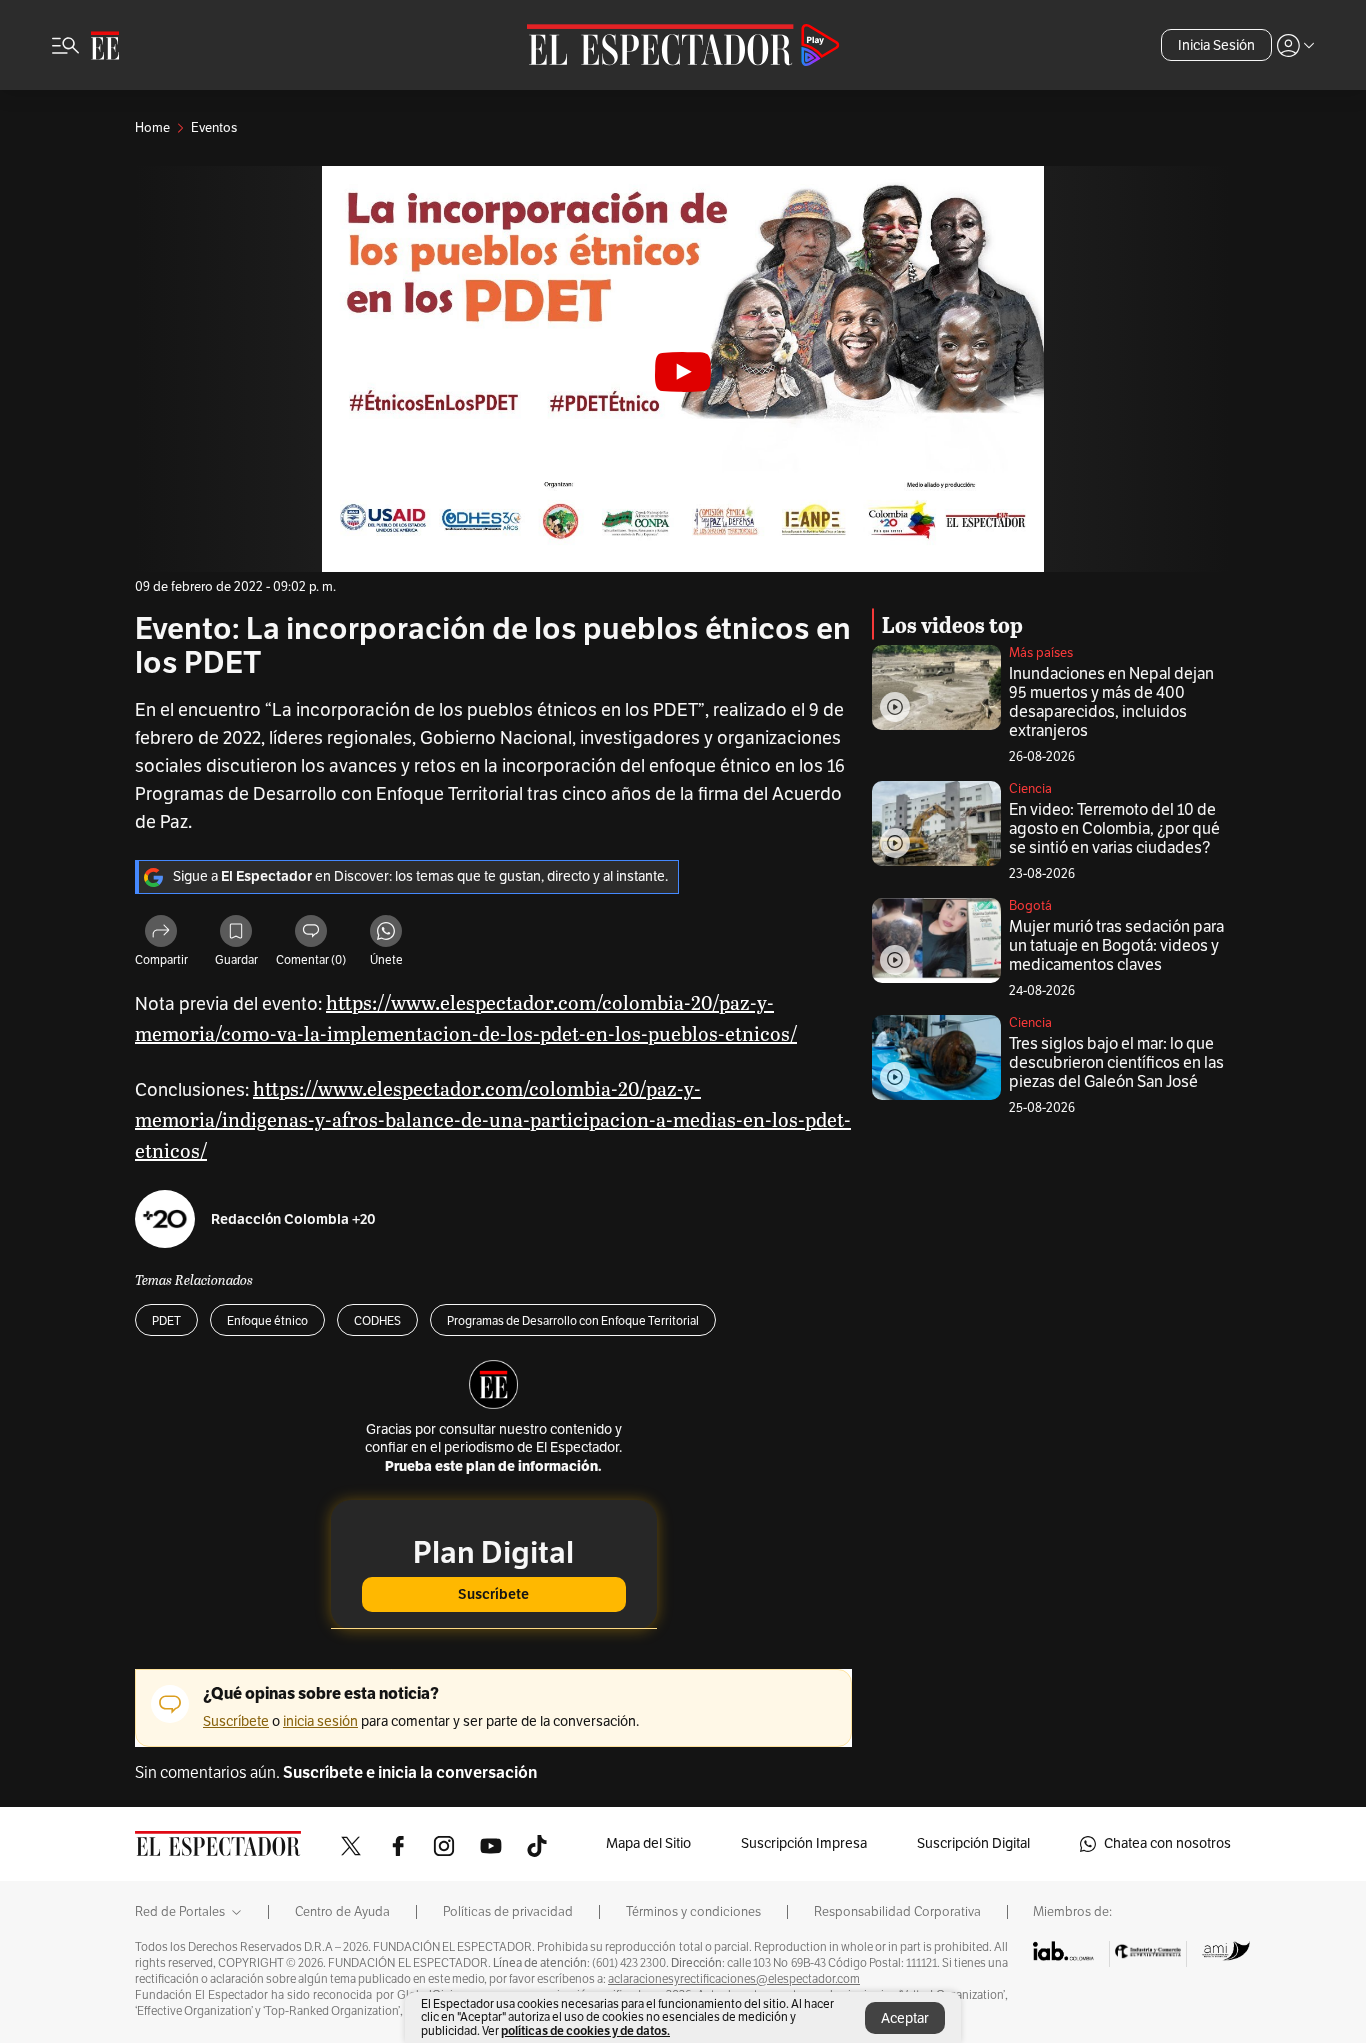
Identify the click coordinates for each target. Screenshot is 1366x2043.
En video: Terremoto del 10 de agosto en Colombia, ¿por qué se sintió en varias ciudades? (1114, 829)
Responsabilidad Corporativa (897, 1912)
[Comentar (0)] (311, 934)
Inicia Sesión (1216, 45)
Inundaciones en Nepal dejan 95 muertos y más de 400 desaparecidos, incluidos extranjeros (1111, 702)
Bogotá (1030, 906)
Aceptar (905, 2018)
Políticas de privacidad (508, 1912)
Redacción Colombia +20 (293, 1219)
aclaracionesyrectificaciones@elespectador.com (734, 1979)
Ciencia (1030, 789)
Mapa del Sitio (648, 1843)
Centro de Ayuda (342, 1912)
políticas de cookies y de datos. (585, 2030)
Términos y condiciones (693, 1912)
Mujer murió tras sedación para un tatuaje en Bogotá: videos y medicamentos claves (1116, 946)
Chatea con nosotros (1167, 1843)
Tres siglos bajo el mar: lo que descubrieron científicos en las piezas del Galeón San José (1116, 1063)
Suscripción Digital (973, 1843)
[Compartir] (161, 934)
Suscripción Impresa (804, 1843)
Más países (1041, 653)
